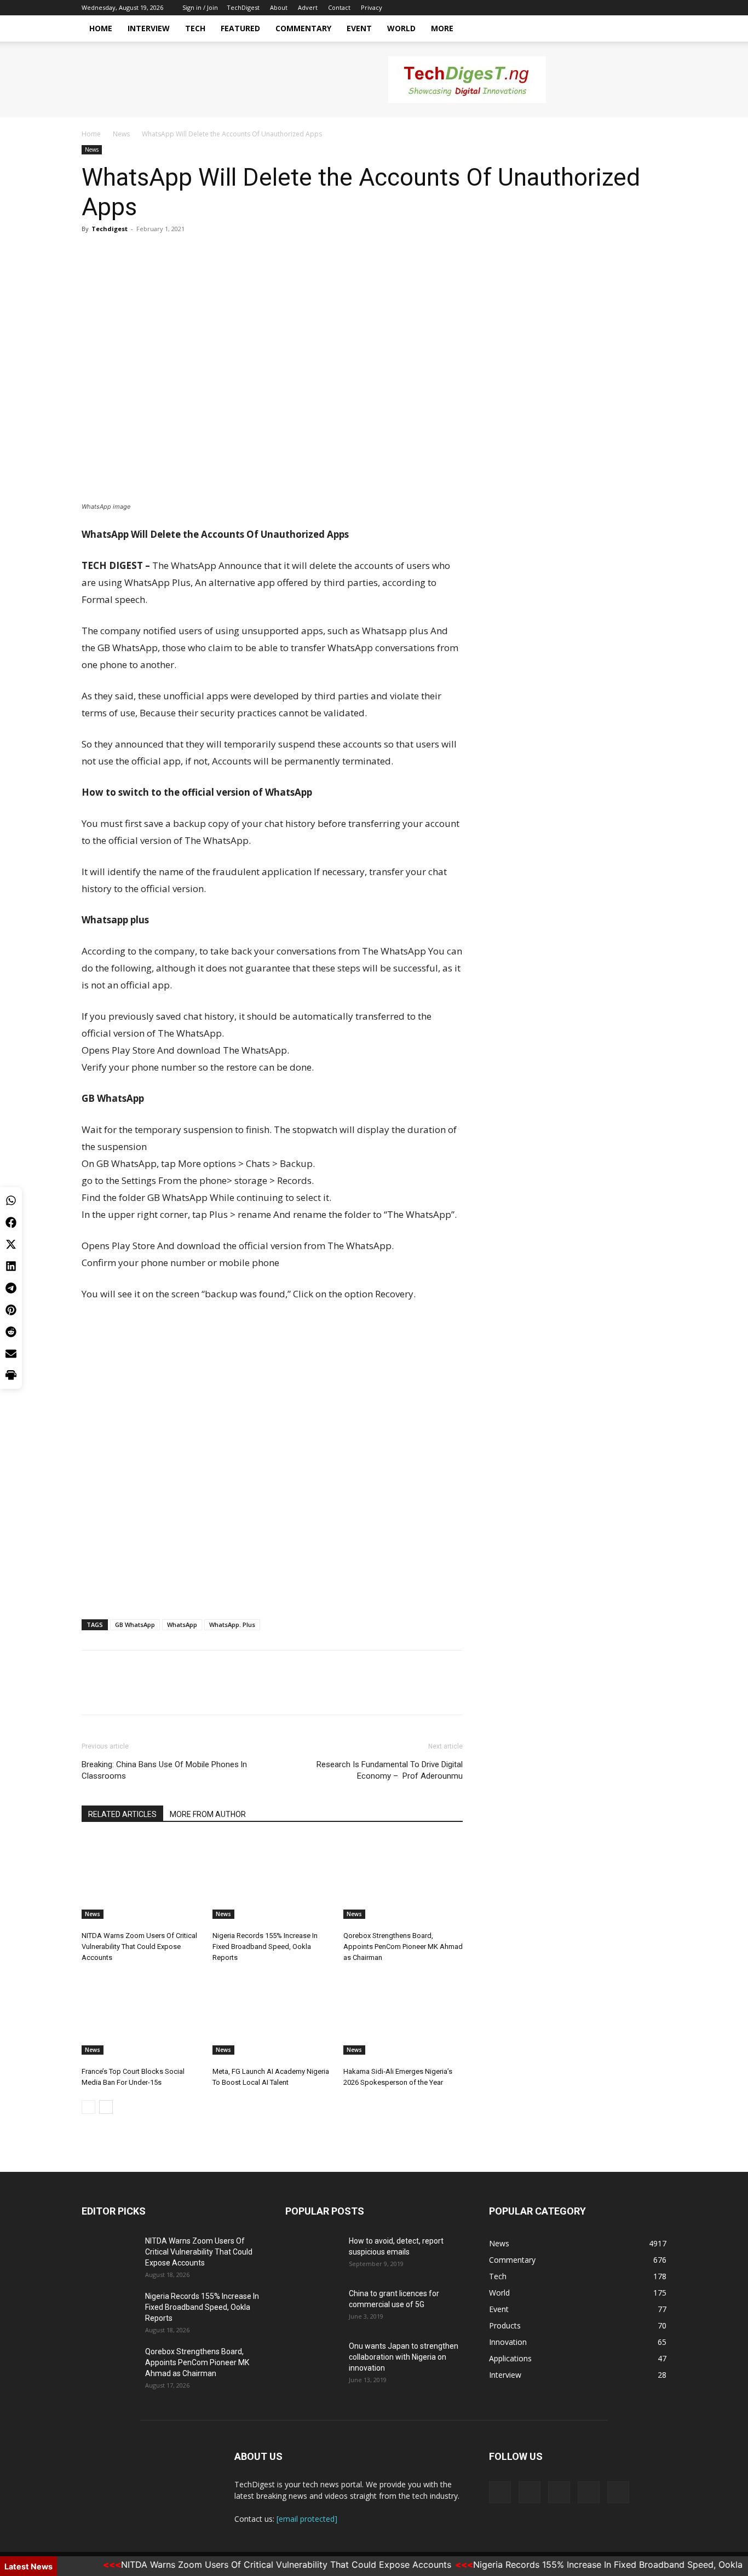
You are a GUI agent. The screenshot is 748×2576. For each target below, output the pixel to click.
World (401, 28)
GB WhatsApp (135, 1625)
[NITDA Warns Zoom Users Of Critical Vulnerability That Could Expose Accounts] (141, 1878)
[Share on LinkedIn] (11, 1266)
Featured (240, 28)
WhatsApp (182, 1625)
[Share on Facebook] (11, 1222)
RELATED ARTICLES (122, 1814)
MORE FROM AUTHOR (208, 1814)
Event (359, 28)
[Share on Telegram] (11, 1288)
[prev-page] (88, 2107)
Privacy (372, 7)
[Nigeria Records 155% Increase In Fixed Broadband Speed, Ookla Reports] (272, 1878)
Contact (339, 7)
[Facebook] (586, 8)
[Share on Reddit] (11, 1332)
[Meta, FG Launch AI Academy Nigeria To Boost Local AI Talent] (272, 2014)
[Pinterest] (143, 254)
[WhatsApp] (168, 254)
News (121, 134)
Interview (149, 28)
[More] (194, 254)
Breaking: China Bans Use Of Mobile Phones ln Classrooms (164, 1770)
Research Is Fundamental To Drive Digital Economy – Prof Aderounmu (390, 1770)
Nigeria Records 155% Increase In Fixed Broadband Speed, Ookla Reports (265, 1947)
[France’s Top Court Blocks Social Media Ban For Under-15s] (141, 2014)
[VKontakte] (640, 8)
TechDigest (243, 7)
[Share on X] (11, 1244)
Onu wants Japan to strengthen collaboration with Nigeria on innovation (404, 2357)
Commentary (303, 28)
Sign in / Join (200, 7)
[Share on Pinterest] (11, 1310)
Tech (195, 28)
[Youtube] (658, 8)
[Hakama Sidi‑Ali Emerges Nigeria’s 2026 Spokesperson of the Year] (403, 2014)
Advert (308, 7)
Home (101, 28)
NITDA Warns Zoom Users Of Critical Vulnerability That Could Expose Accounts (139, 1947)
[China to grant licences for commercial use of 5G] (313, 2307)
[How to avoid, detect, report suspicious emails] (313, 2255)
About (279, 7)
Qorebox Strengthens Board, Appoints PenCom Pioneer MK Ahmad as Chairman (403, 1947)
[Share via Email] (11, 1354)
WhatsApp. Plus (232, 1625)
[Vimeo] (622, 8)
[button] (653, 29)
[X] (604, 8)
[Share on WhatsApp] (11, 1200)
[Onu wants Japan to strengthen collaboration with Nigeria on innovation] (313, 2360)
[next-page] (106, 2107)
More (442, 28)
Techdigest (110, 229)
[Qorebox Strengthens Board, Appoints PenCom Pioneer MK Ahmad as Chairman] (403, 1878)
